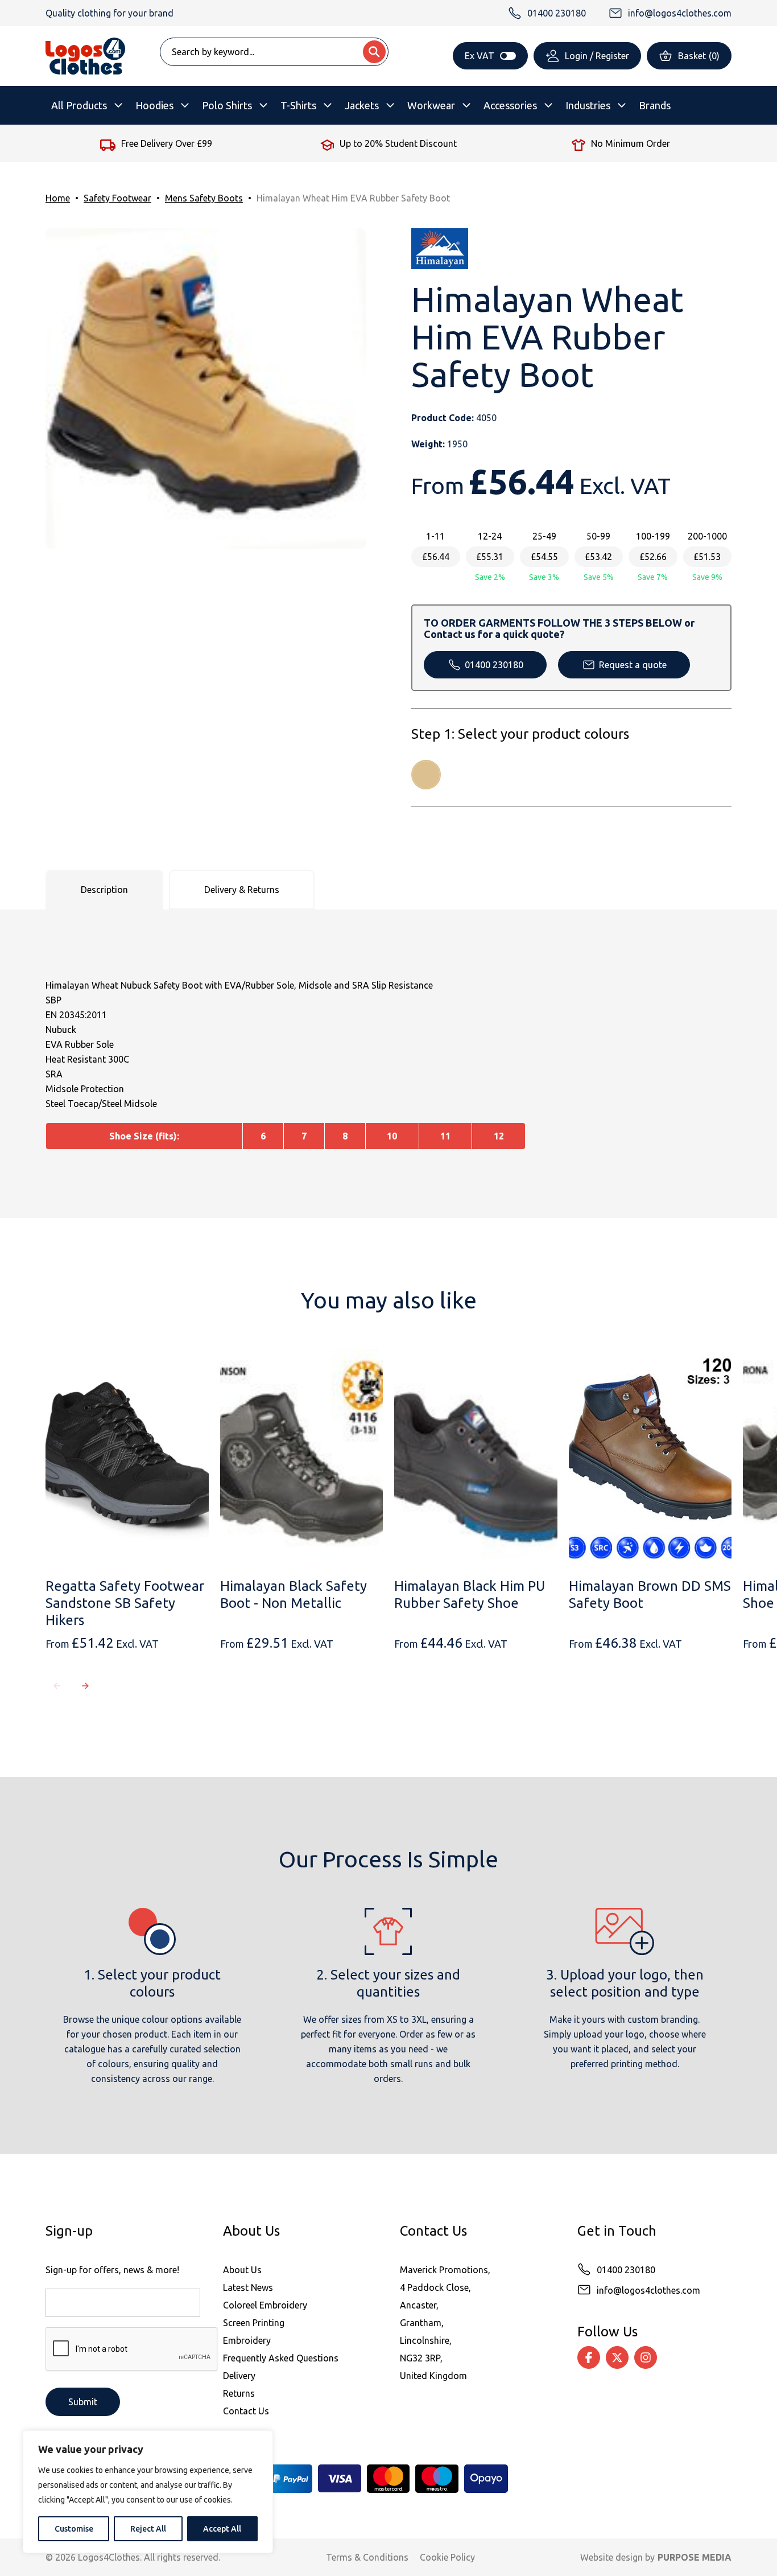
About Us (242, 2270)
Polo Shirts (227, 105)
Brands (655, 105)
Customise (74, 2529)
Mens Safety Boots (204, 198)
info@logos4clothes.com (648, 2290)
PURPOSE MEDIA (695, 2557)
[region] (148, 2492)
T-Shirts (298, 105)
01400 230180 (494, 665)
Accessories (510, 105)
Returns (239, 2393)
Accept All (222, 2529)
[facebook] (589, 2357)
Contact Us (246, 2411)
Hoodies (154, 105)
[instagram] (646, 2357)
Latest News (248, 2287)
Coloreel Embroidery (265, 2305)
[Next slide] (85, 1686)
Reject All (148, 2529)
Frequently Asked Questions (281, 2358)
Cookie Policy (447, 2557)
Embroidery (247, 2340)
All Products (79, 105)
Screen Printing (254, 2323)
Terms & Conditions (367, 2557)
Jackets (362, 105)
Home (58, 198)
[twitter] (617, 2357)
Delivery (239, 2376)
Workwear (431, 105)
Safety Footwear (117, 198)
